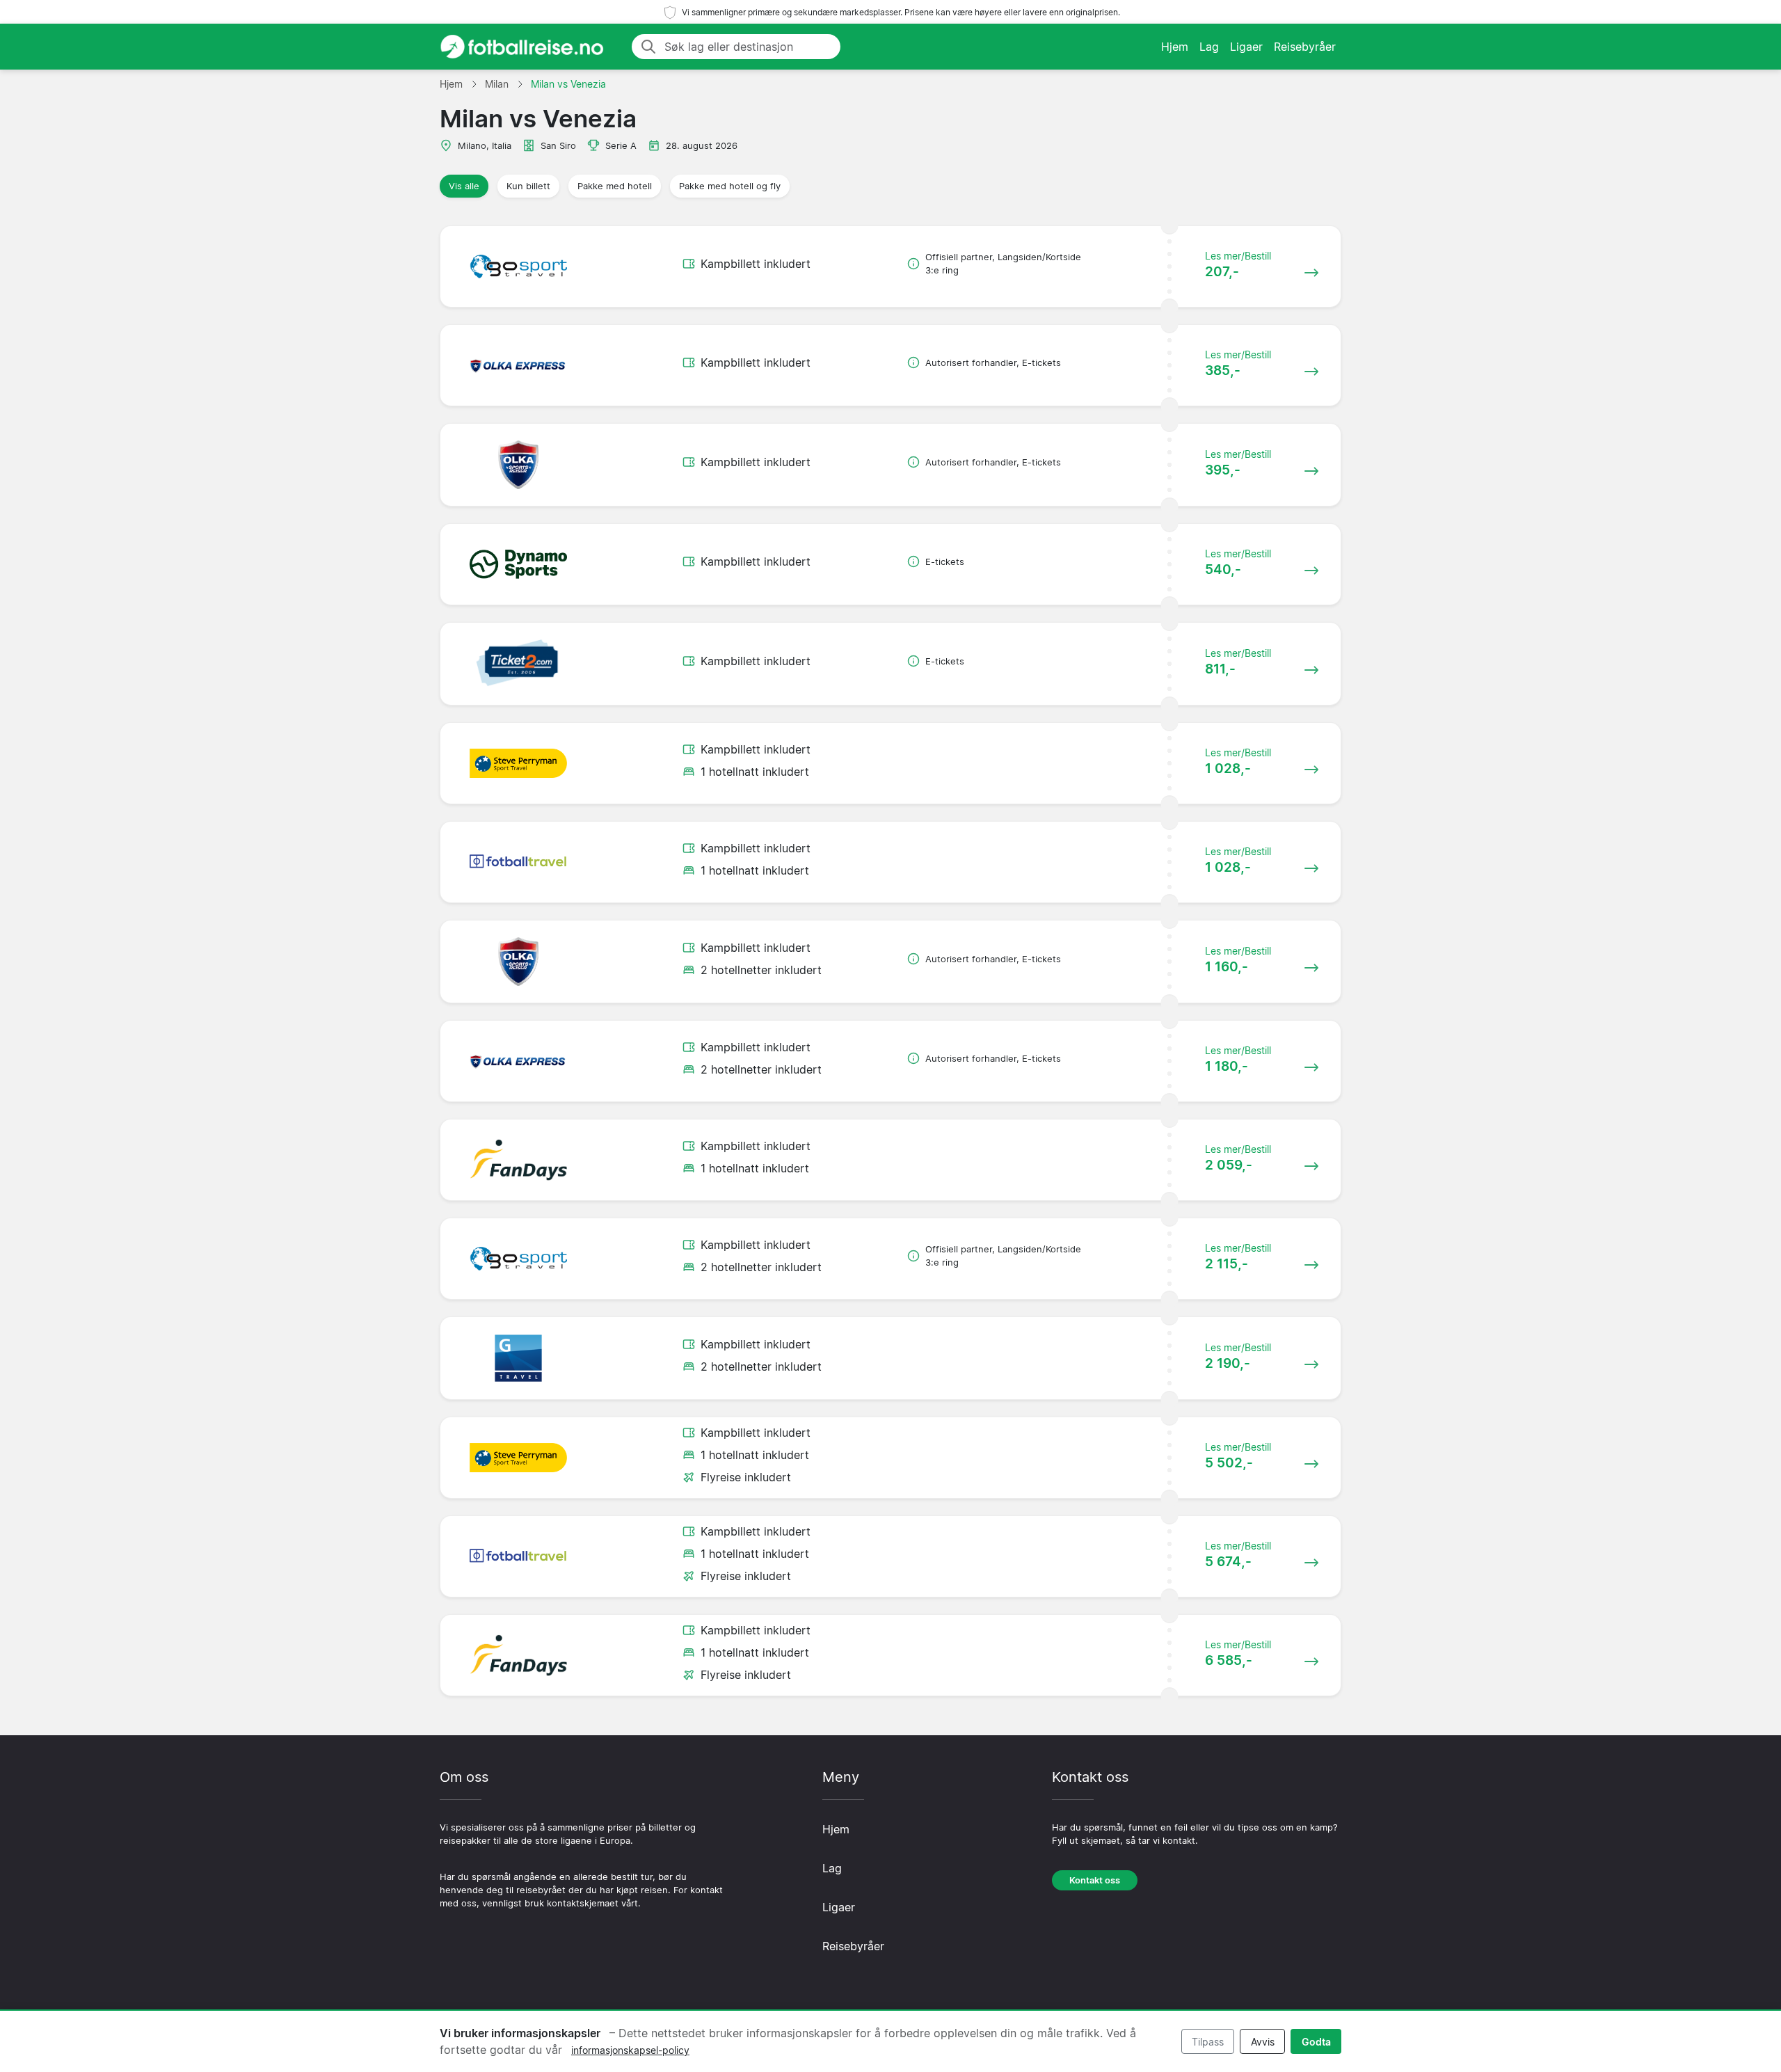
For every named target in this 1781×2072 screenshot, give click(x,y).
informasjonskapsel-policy (630, 2050)
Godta (1316, 2042)
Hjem (1175, 47)
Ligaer (1246, 47)
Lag (1209, 47)
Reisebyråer (1305, 47)
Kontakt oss (1095, 1880)
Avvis (1263, 2042)
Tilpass (1208, 2042)
